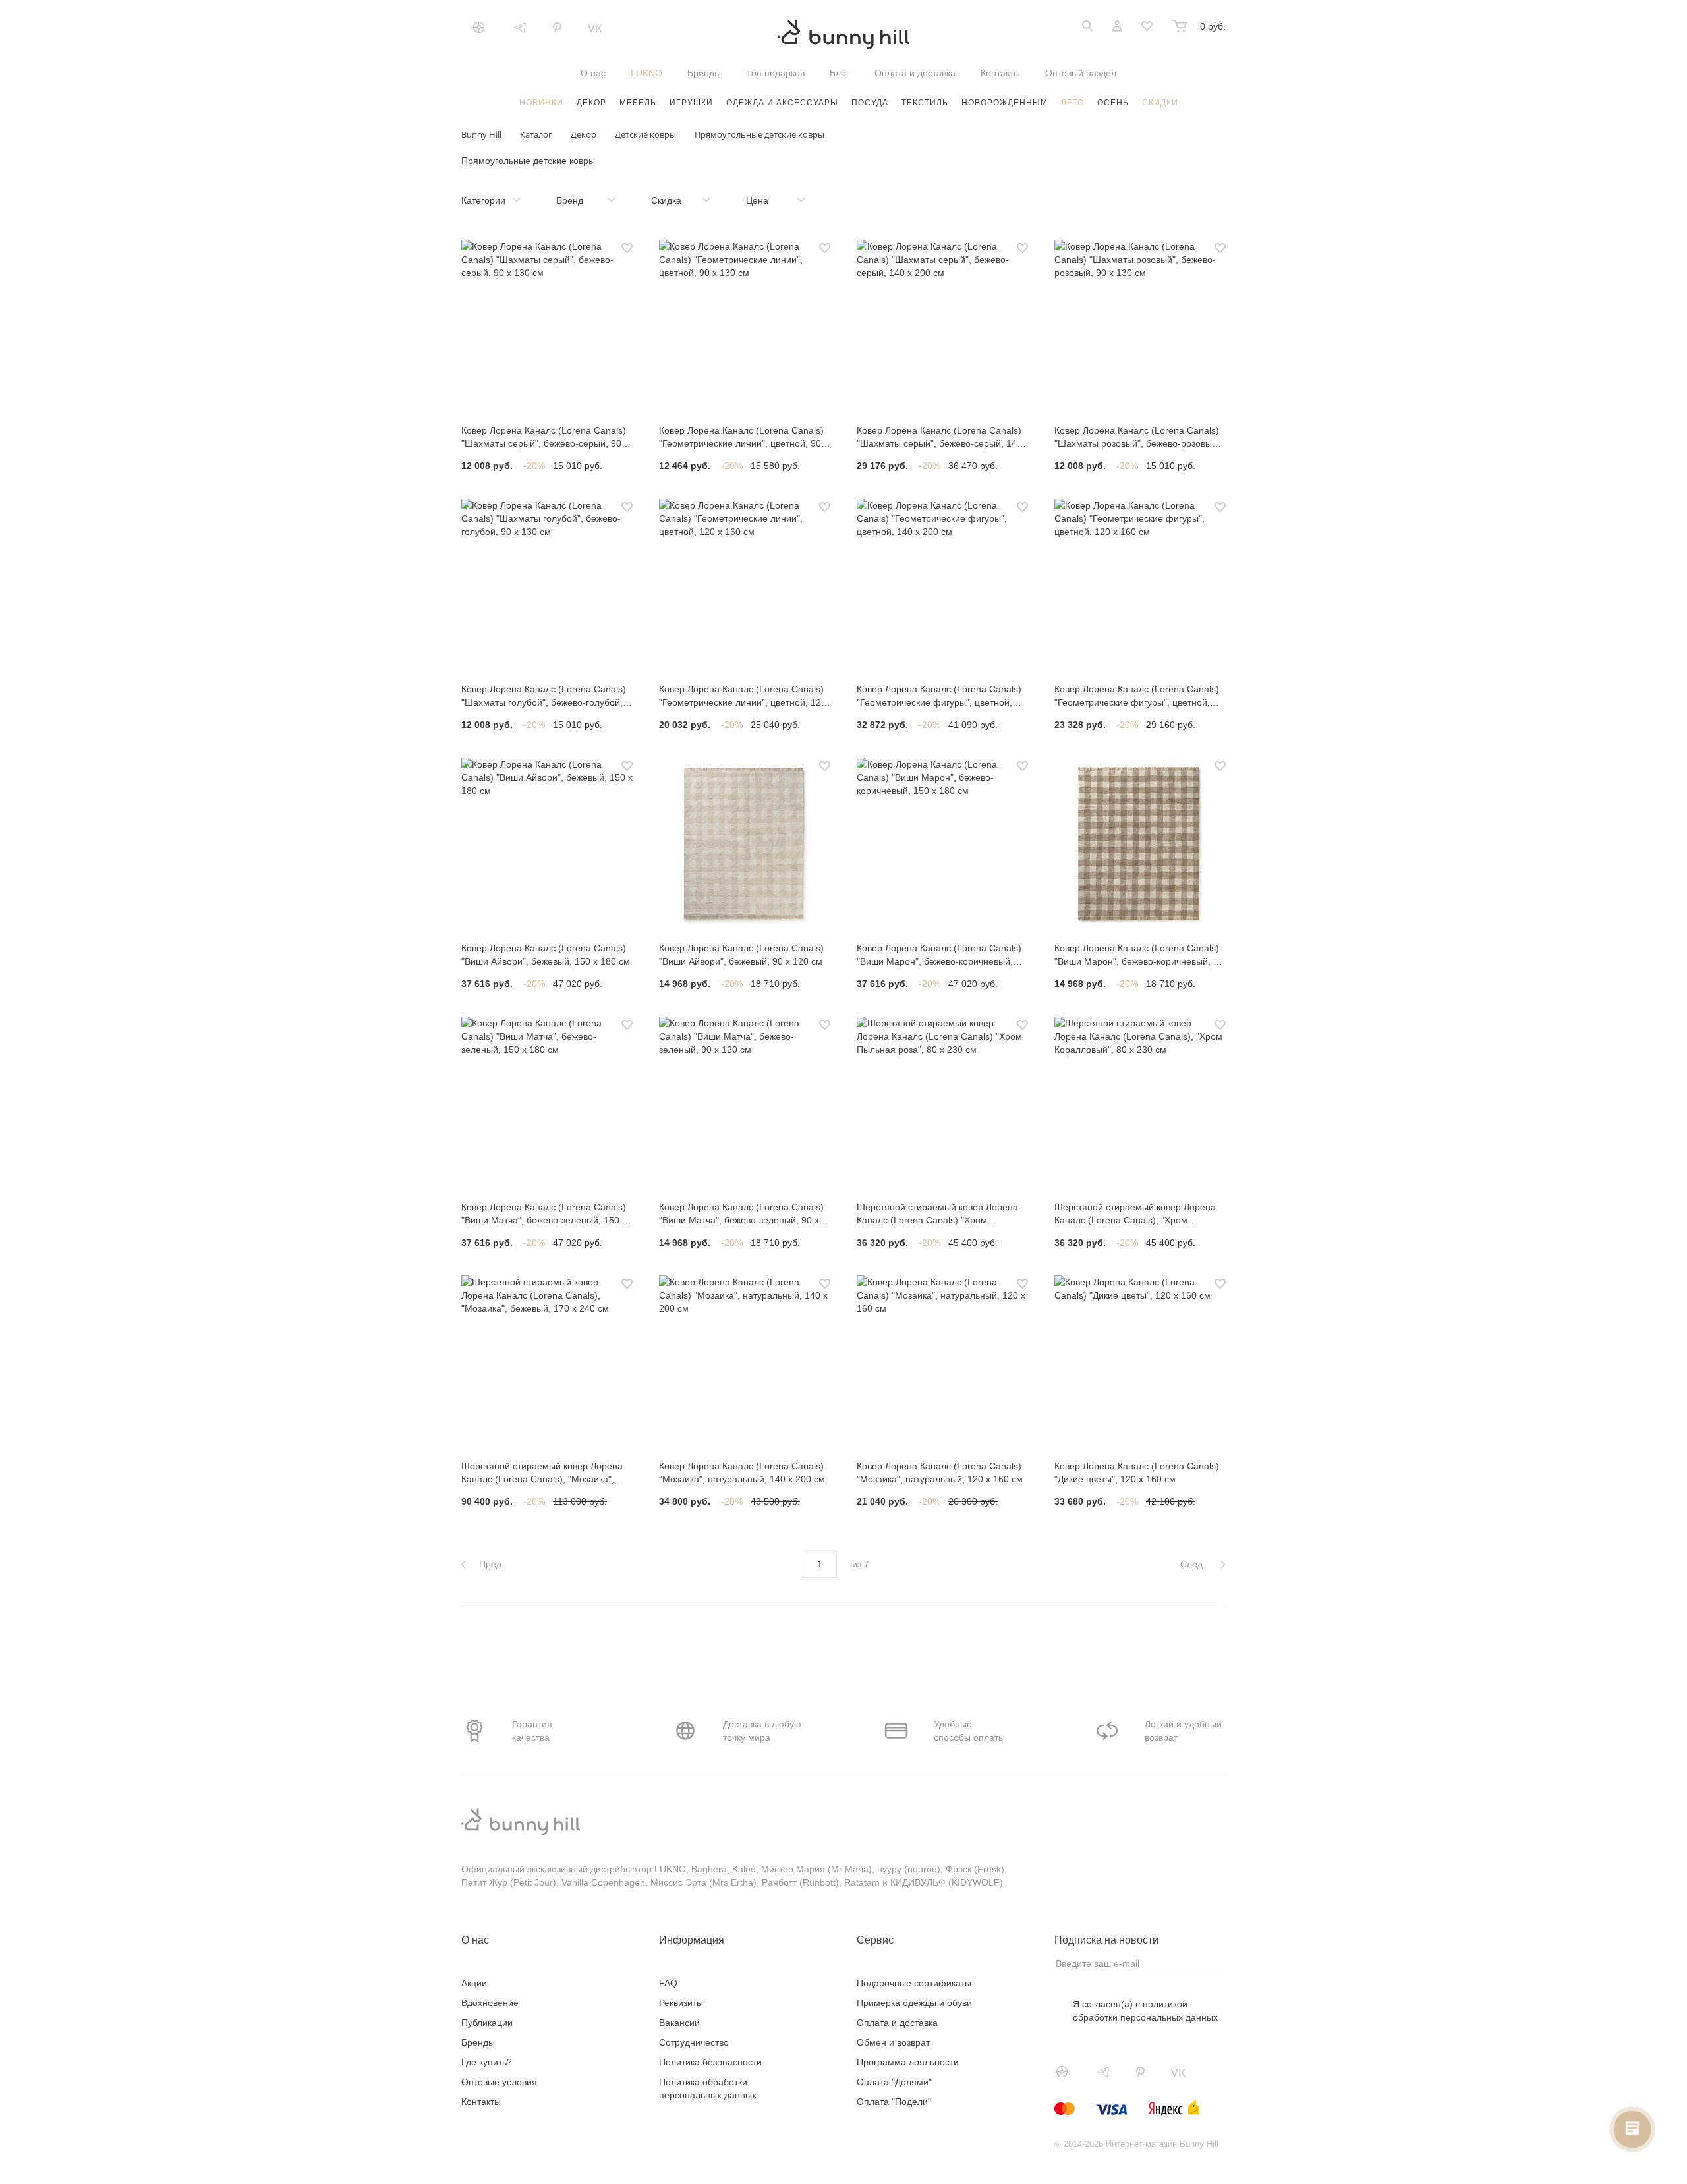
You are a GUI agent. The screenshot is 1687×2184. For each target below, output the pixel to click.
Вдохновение (490, 2003)
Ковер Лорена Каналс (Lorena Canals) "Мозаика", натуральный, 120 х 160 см (940, 1472)
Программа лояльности (908, 2062)
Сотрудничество (694, 2042)
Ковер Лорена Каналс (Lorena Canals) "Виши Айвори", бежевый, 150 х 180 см (546, 955)
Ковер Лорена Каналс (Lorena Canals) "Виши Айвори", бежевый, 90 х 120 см (741, 955)
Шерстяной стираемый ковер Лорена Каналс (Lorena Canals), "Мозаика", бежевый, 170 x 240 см (542, 1473)
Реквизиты (681, 2003)
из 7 (861, 1564)
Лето (1072, 103)
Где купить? (487, 2062)
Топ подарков (775, 73)
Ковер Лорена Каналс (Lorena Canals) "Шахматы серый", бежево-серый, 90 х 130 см (545, 437)
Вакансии (679, 2023)
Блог (840, 73)
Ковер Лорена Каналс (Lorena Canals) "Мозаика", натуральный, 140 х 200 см (742, 1472)
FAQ (668, 1983)
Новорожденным (1005, 103)
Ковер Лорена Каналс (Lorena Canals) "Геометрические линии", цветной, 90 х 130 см (744, 437)
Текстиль (925, 103)
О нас (593, 73)
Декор (591, 103)
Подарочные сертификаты (914, 1983)
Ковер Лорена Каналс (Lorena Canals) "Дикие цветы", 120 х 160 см (1137, 1472)
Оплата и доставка (915, 73)
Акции (474, 1983)
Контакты (1000, 73)
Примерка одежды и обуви (914, 2003)
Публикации (487, 2023)
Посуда (870, 103)
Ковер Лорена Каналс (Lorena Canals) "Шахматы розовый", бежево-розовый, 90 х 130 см (1137, 437)
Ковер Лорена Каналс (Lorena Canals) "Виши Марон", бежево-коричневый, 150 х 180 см (939, 955)
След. (1194, 1564)
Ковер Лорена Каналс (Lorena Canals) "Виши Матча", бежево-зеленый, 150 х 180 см (544, 1214)
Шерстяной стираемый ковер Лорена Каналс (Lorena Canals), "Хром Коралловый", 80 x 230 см (1135, 1214)
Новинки (541, 103)
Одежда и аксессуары (782, 103)
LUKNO (646, 73)
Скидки (1160, 103)
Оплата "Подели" (894, 2102)
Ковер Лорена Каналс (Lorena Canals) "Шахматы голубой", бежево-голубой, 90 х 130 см (544, 696)
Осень (1113, 103)
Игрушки (691, 103)
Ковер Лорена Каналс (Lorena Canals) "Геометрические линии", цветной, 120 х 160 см (743, 696)
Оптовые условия (499, 2082)
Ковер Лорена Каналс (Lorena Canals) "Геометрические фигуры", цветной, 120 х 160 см (1137, 696)
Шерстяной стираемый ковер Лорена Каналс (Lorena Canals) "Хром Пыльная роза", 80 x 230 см (937, 1214)
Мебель (638, 103)
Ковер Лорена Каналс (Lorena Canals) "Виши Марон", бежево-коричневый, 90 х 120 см (1139, 955)
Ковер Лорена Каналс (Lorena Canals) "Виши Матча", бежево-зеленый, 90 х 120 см (741, 1214)
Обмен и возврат (893, 2042)
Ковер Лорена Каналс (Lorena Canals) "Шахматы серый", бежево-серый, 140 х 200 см (939, 437)
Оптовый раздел (1081, 73)
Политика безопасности (710, 2062)
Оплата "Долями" (894, 2082)
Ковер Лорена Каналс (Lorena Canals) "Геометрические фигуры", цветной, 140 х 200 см (939, 696)
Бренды (704, 73)
